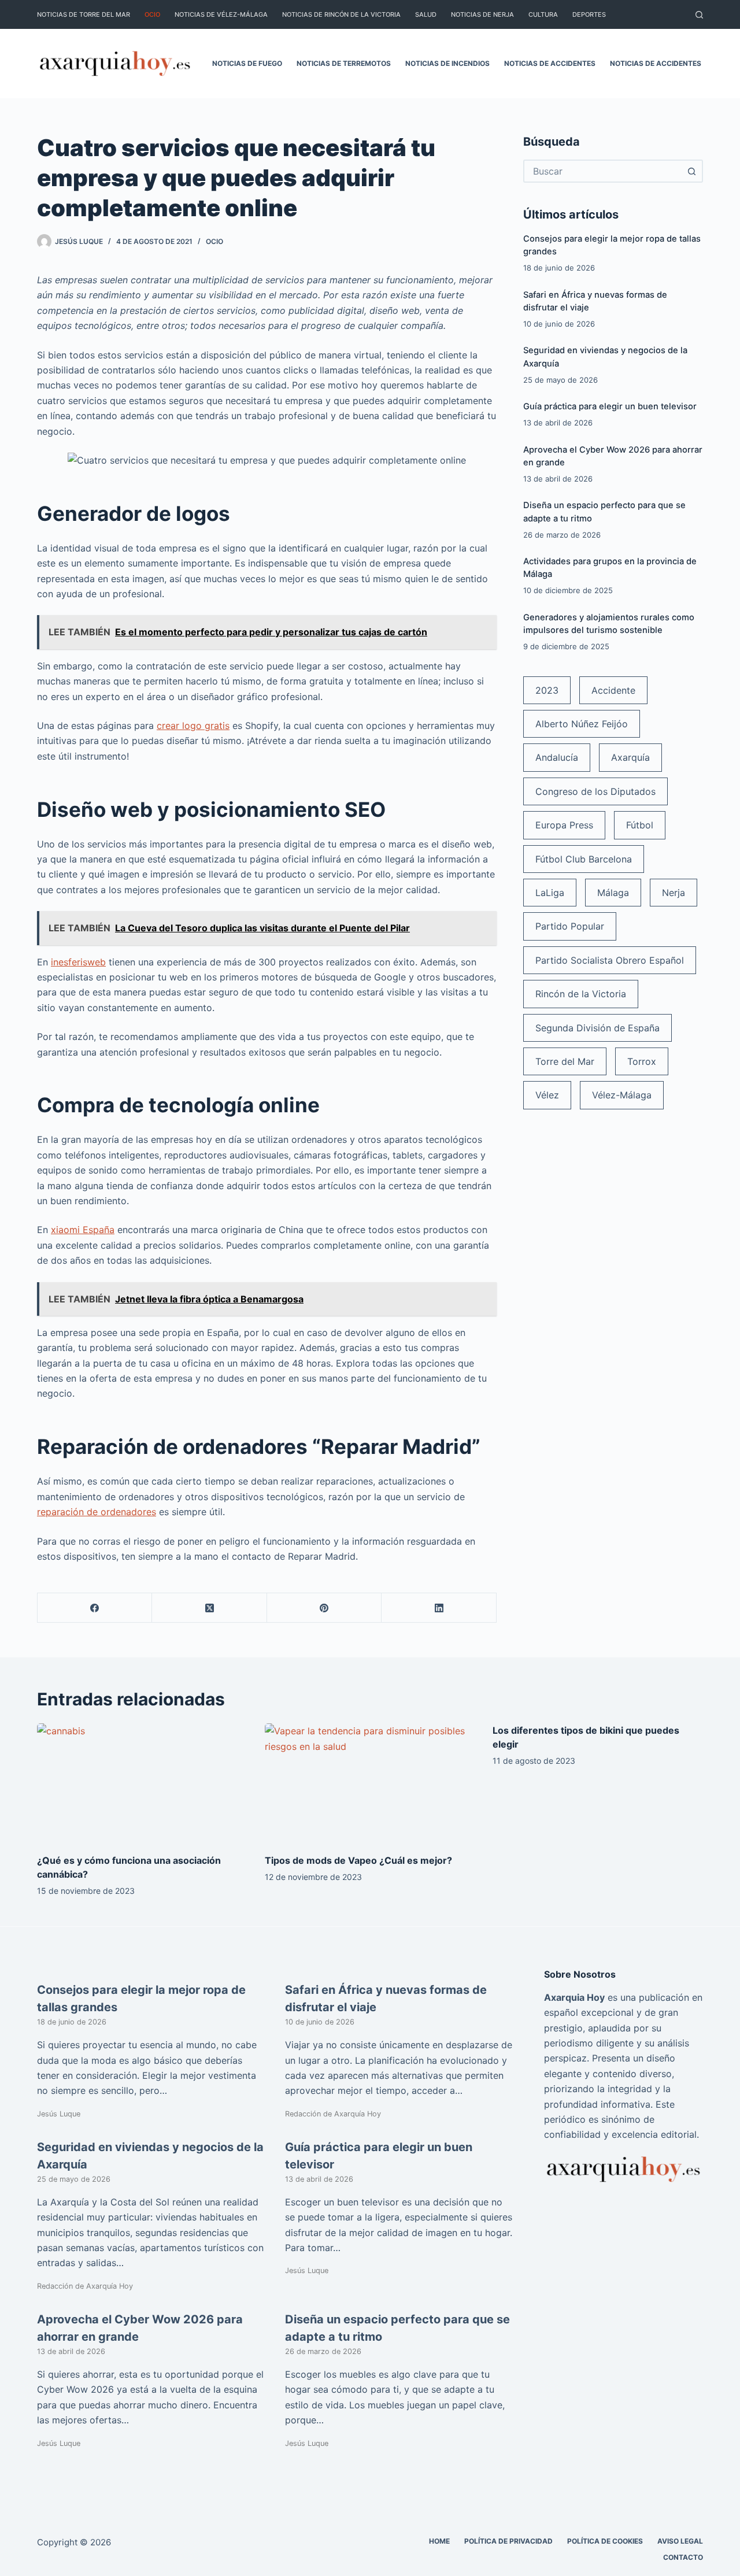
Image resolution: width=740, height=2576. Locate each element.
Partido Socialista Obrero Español (610, 960)
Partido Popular (570, 926)
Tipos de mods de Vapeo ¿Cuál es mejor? (358, 1860)
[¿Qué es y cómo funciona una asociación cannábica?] (142, 1783)
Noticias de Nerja (482, 14)
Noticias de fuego (247, 63)
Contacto (683, 2557)
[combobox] (603, 171)
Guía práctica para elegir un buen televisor (610, 406)
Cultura (543, 14)
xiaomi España (83, 1230)
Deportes (589, 14)
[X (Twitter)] (209, 1608)
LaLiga (550, 893)
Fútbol (640, 825)
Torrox (642, 1061)
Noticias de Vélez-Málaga (221, 14)
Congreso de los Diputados (595, 791)
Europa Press (564, 825)
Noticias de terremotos (344, 63)
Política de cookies (605, 2540)
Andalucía (557, 757)
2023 (547, 690)
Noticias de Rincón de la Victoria (341, 14)
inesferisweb (78, 962)
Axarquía (630, 757)
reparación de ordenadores (97, 1512)
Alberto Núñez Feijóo (582, 724)
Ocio (152, 14)
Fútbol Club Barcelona (584, 859)
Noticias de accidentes (550, 63)
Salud (426, 14)
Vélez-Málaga (622, 1095)
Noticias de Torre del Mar (84, 14)
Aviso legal (680, 2540)
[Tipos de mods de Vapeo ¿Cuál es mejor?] (370, 1783)
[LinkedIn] (439, 1608)
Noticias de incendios (447, 63)
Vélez (547, 1095)
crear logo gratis (193, 726)
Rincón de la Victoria (581, 994)
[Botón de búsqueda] (691, 171)
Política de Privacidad (508, 2540)
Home (439, 2540)
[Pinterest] (324, 1608)
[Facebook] (95, 1608)
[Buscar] (699, 15)
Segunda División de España (597, 1028)
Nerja (674, 893)
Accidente (613, 690)
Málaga (613, 893)
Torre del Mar (565, 1061)
